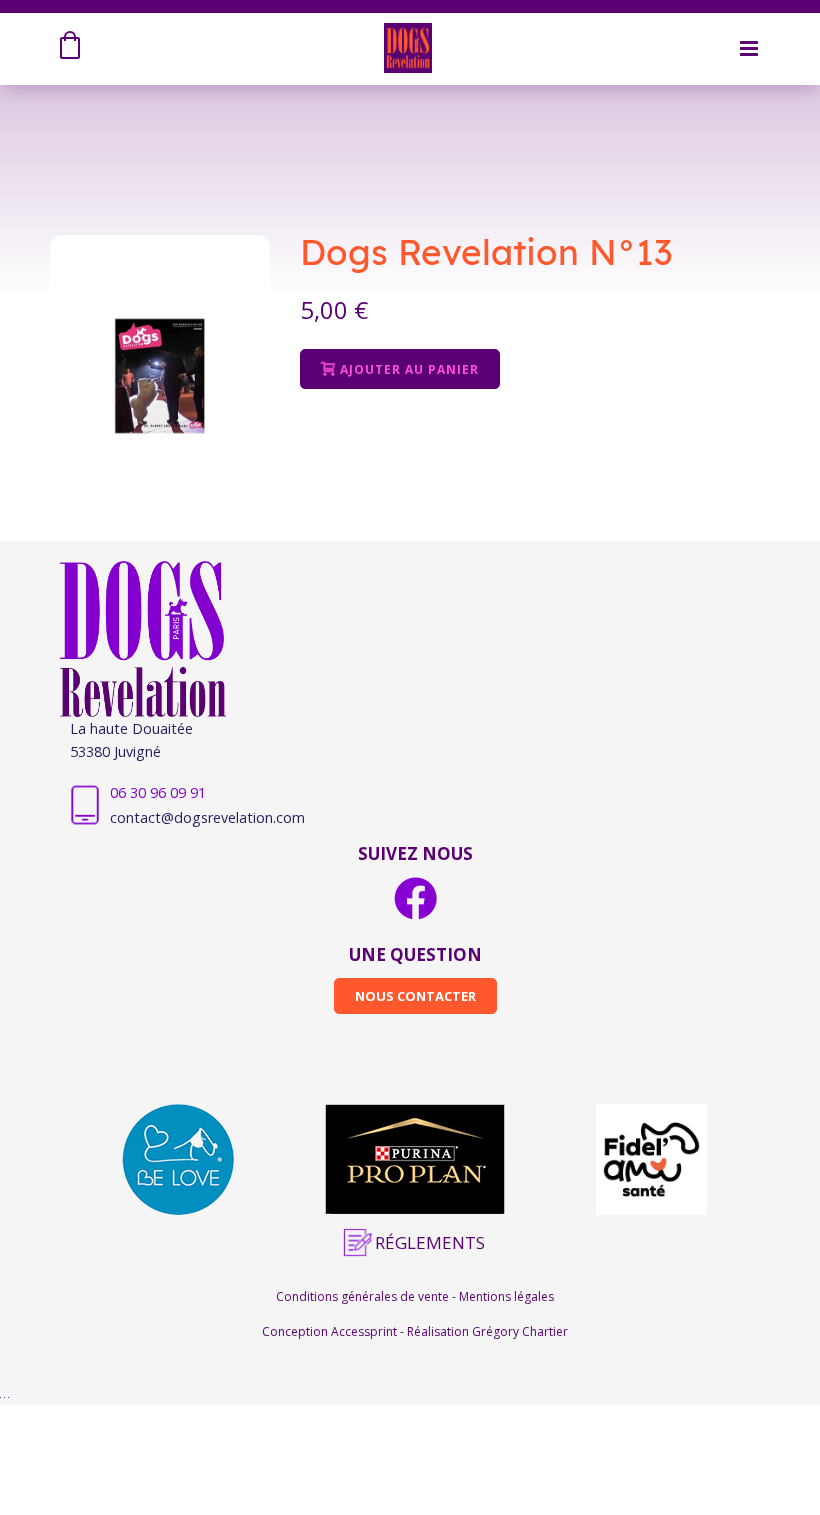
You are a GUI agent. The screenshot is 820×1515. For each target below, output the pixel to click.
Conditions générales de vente (364, 1296)
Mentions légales (506, 1296)
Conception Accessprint (331, 1331)
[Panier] (73, 48)
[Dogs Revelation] (407, 46)
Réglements (430, 1242)
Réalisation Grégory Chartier (487, 1331)
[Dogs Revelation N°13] (160, 376)
